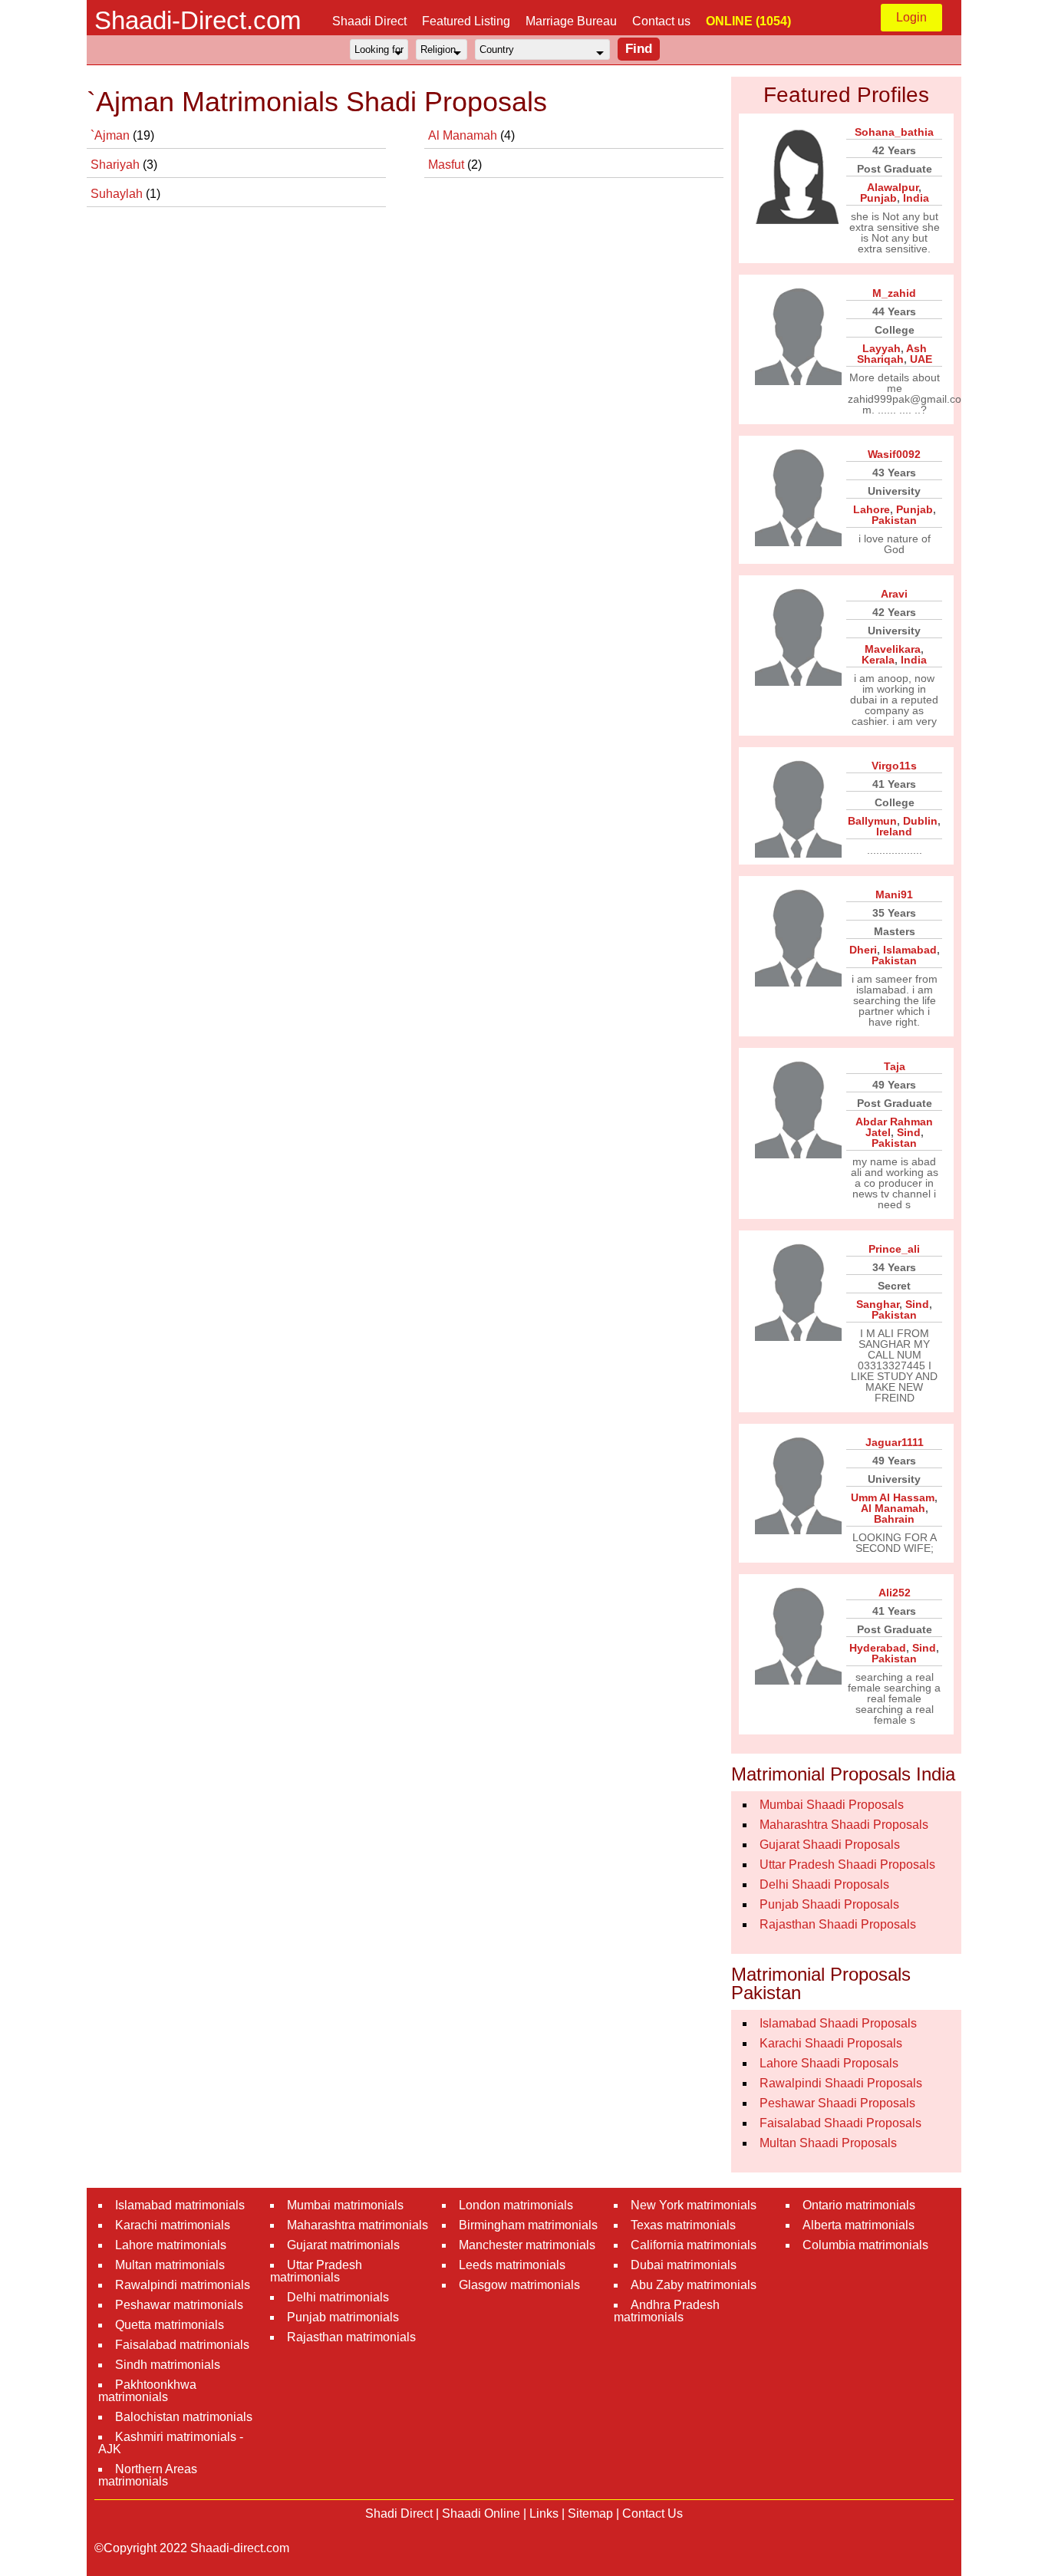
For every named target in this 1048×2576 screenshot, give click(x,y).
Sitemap (590, 2513)
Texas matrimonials (683, 2225)
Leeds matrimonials (512, 2265)
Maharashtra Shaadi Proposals (844, 1825)
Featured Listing (466, 21)
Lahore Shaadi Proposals (829, 2063)
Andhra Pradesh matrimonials (667, 2311)
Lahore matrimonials (171, 2245)
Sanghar (878, 1304)
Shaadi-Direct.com (198, 20)
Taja (895, 1066)
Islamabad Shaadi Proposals (838, 2023)
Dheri (863, 950)
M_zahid (894, 293)
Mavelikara (893, 649)
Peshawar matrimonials (179, 2305)
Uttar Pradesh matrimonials (316, 2271)
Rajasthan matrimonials (351, 2337)
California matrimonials (694, 2245)
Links (544, 2513)
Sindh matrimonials (168, 2365)
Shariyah (117, 165)
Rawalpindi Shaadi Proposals (841, 2083)
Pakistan (894, 520)
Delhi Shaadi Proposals (824, 1884)
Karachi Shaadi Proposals (831, 2043)
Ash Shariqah (892, 354)
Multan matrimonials (170, 2265)
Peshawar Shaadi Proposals (837, 2103)
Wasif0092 (894, 454)
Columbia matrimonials (865, 2245)
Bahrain (894, 1519)
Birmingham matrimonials (528, 2225)
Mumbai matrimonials (345, 2205)
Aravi (894, 594)
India (916, 198)
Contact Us (653, 2513)
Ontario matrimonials (859, 2205)
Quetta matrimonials (170, 2325)
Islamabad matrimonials (180, 2205)
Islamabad (910, 950)
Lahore (872, 509)
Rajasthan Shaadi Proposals (838, 1924)
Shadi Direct (399, 2513)
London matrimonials (516, 2205)
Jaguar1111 (895, 1442)
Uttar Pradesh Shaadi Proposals (847, 1864)
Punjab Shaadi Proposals (829, 1904)
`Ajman (112, 135)
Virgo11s (894, 766)
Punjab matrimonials (343, 2317)
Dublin (920, 821)
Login (911, 17)
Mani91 (894, 894)
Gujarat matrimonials (343, 2245)
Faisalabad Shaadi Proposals (840, 2123)
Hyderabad (878, 1648)
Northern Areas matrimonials (148, 2475)
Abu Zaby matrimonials (694, 2285)
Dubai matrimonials (684, 2265)
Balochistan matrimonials (184, 2417)
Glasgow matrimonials (519, 2285)
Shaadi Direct (369, 21)
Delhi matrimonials (338, 2297)
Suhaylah (118, 194)
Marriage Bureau (571, 21)
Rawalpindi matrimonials (183, 2285)
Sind (909, 1132)
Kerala (878, 660)
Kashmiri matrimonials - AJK (171, 2443)
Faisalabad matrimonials (182, 2345)
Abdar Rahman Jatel (894, 1127)
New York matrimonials (694, 2205)
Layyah (882, 348)
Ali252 (895, 1593)
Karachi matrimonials (173, 2225)
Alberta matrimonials (859, 2225)
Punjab (878, 198)
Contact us (661, 21)
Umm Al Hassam (893, 1497)
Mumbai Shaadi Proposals (832, 1805)
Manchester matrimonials (527, 2245)
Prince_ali (894, 1249)
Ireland (894, 832)
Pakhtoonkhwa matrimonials (147, 2391)
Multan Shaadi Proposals (828, 2143)
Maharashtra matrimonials (358, 2225)
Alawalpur (893, 187)
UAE (921, 359)
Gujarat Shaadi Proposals (830, 1845)
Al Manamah (464, 135)
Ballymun (872, 821)
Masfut (448, 165)
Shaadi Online (481, 2513)
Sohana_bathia (894, 132)
